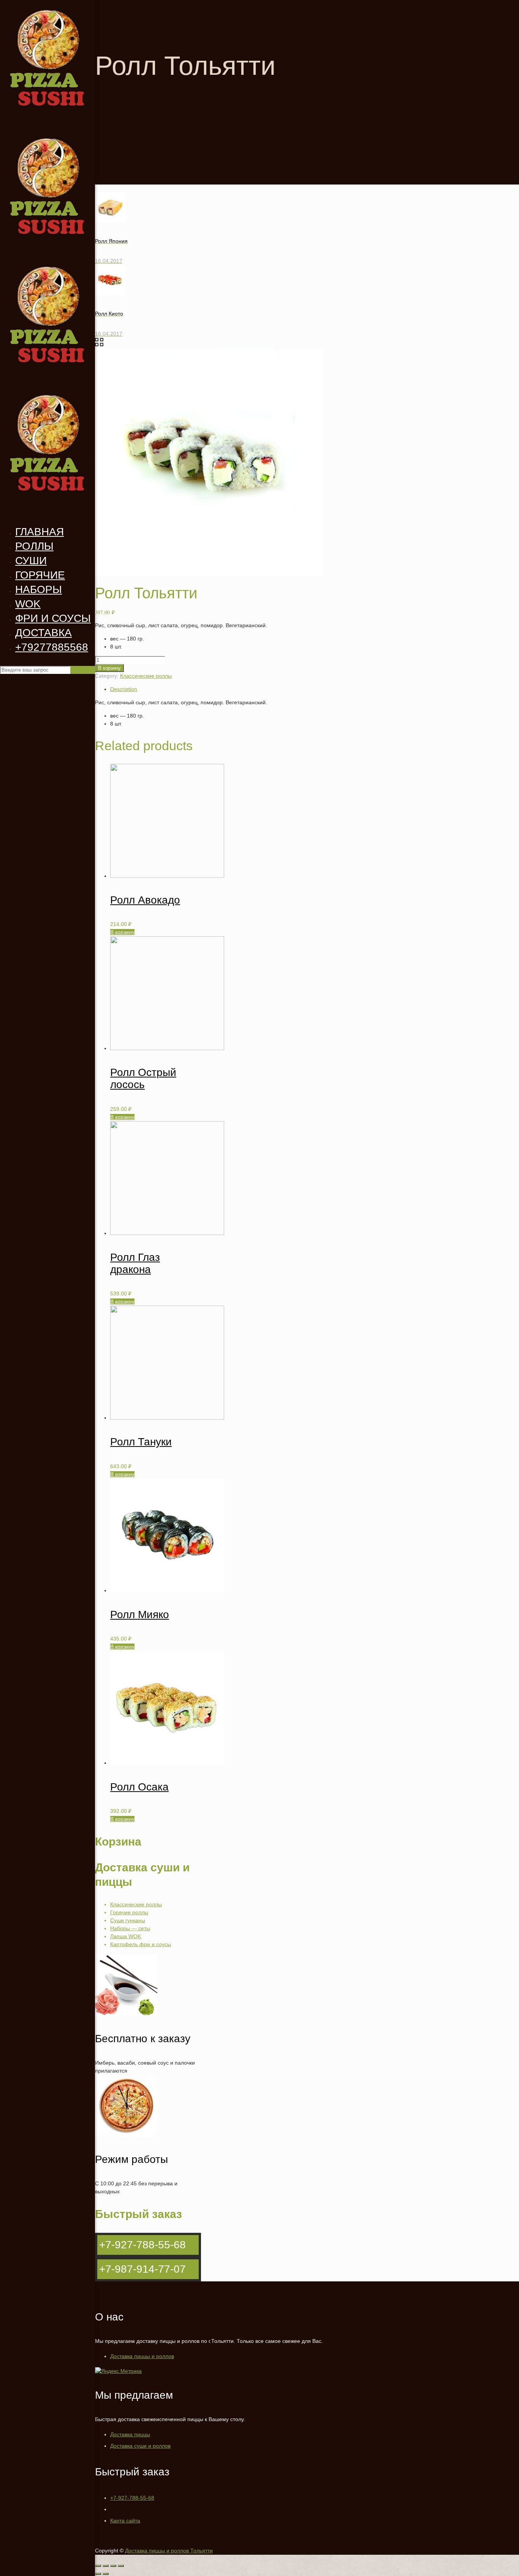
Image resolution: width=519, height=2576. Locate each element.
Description (124, 689)
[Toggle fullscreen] (113, 2566)
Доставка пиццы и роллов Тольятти (169, 2551)
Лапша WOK (126, 1936)
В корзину (109, 668)
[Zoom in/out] (121, 2566)
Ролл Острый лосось (143, 1078)
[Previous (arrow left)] (98, 2574)
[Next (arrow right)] (106, 2574)
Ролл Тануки (141, 1442)
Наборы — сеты (130, 1928)
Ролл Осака (139, 1787)
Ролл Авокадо (145, 900)
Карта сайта (125, 2521)
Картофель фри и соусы (141, 1944)
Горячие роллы (129, 1912)
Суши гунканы (128, 1920)
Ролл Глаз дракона (135, 1263)
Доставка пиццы (130, 2434)
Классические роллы (146, 676)
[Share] (106, 2566)
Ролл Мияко (140, 1615)
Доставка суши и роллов (140, 2446)
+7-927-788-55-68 (132, 2498)
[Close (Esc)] (98, 2566)
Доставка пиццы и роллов (142, 2356)
